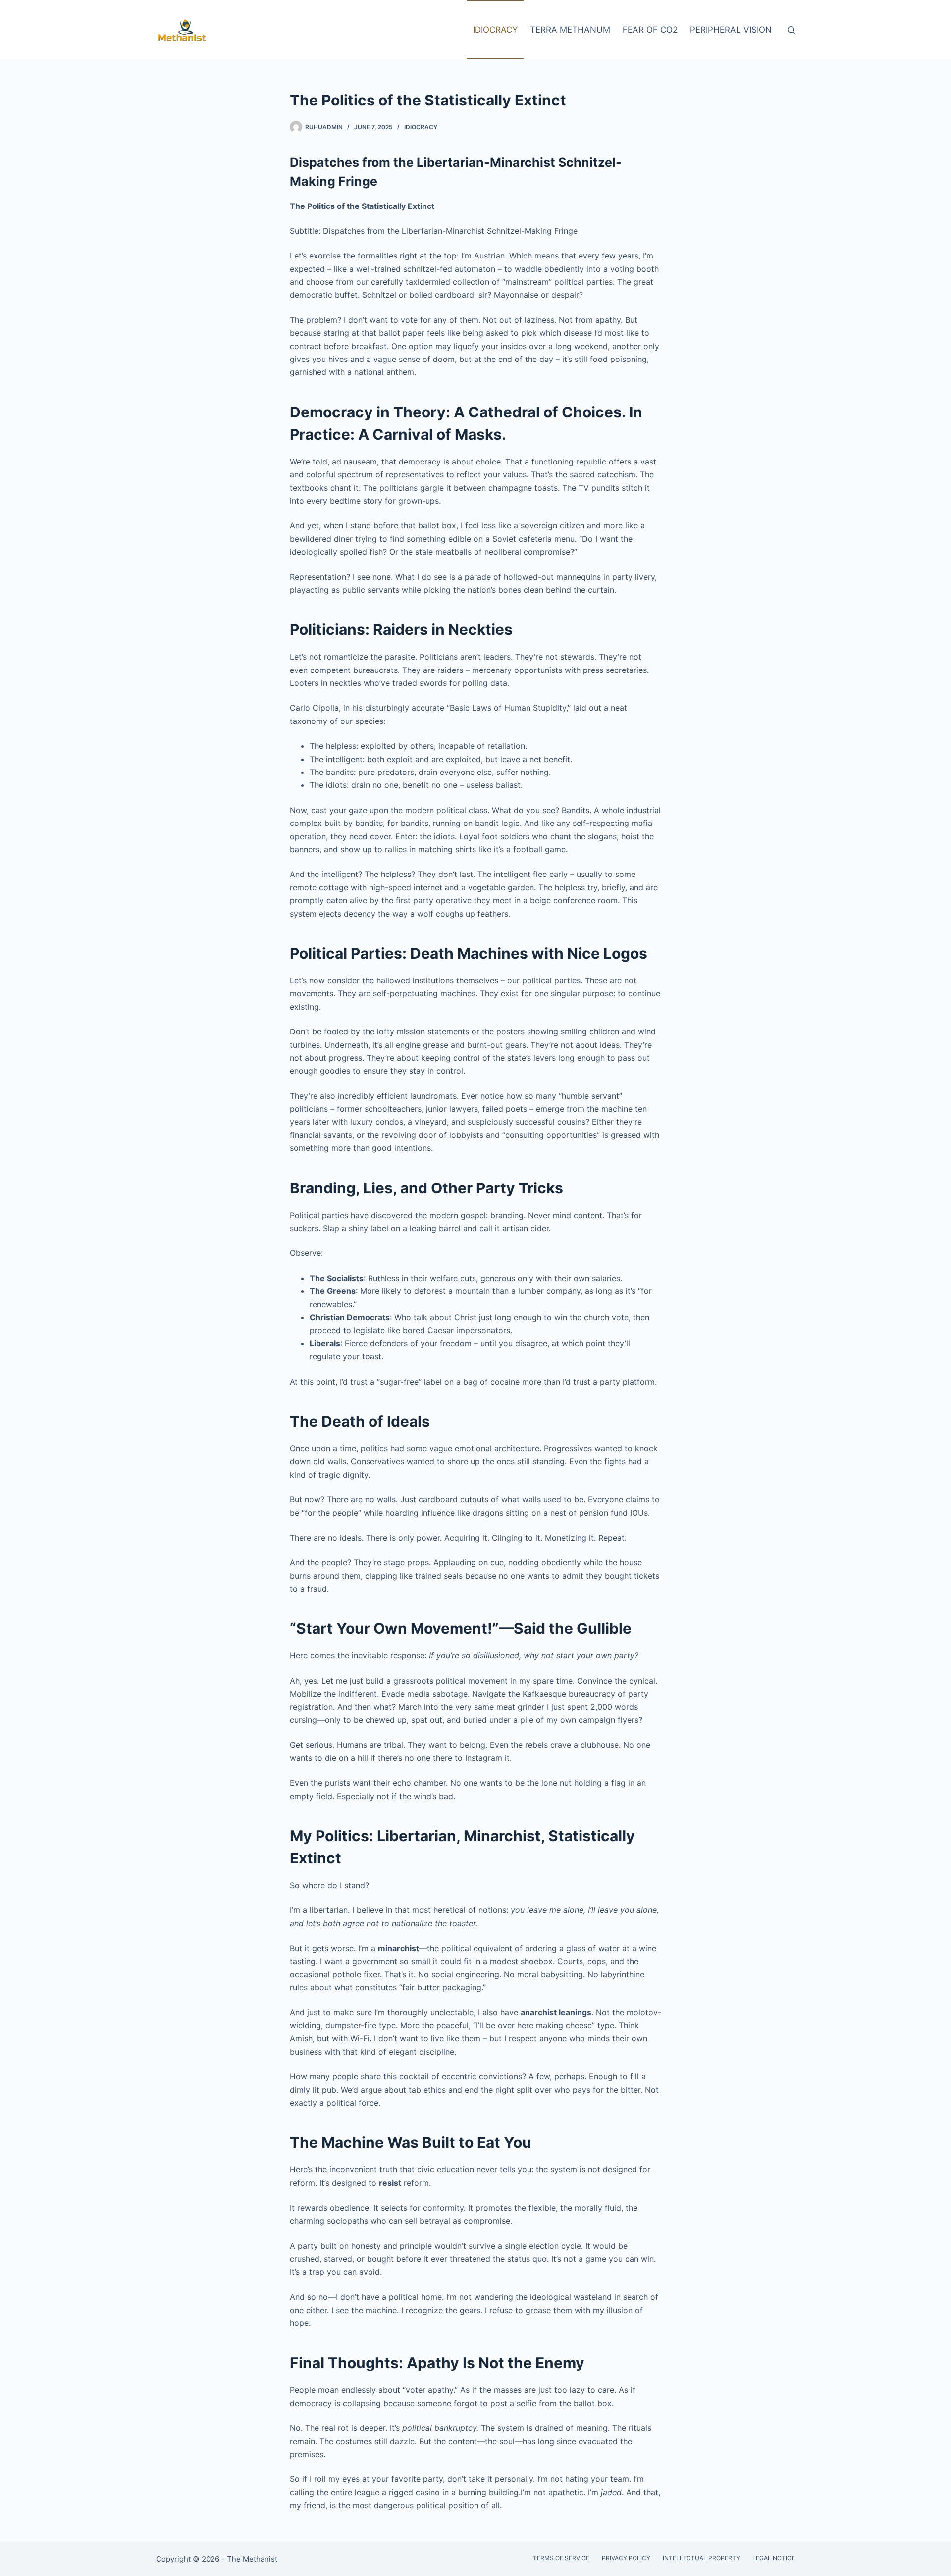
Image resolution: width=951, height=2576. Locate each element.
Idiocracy (495, 30)
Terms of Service (561, 2558)
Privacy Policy (626, 2558)
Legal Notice (774, 2558)
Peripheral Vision (731, 30)
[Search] (791, 30)
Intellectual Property (701, 2558)
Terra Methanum (570, 30)
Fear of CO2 (650, 30)
